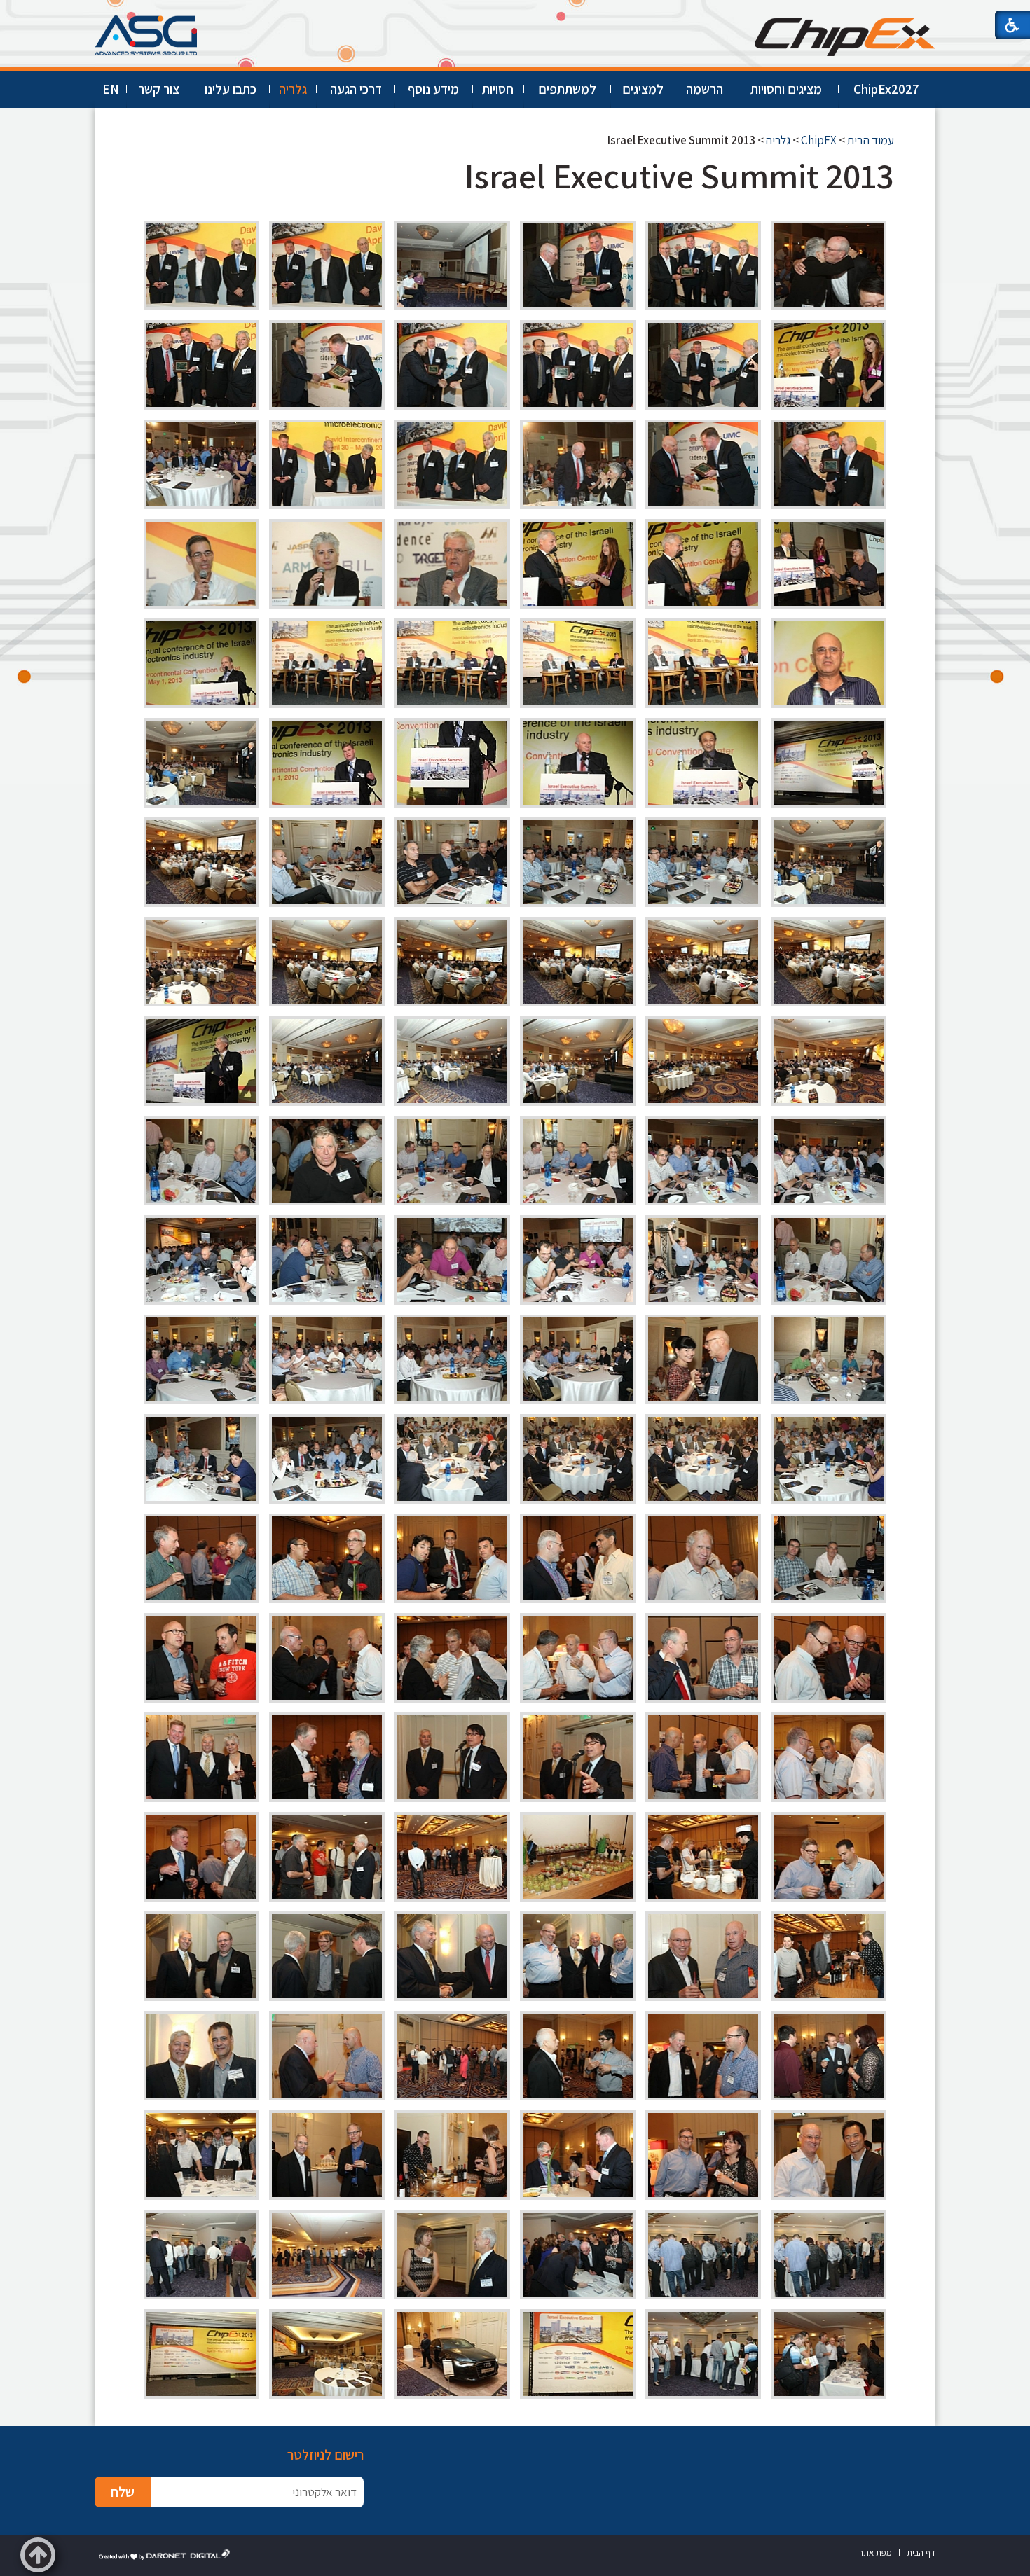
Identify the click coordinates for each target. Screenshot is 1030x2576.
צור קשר (159, 89)
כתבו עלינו (231, 89)
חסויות (498, 89)
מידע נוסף (433, 89)
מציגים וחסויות (786, 89)
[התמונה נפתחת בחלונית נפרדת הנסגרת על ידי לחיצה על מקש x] (829, 265)
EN (111, 89)
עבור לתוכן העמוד (515, 14)
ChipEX (819, 140)
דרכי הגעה (356, 89)
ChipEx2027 (886, 89)
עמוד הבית (871, 140)
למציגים (643, 89)
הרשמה (705, 89)
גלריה (293, 89)
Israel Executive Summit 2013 (679, 175)
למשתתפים (567, 89)
